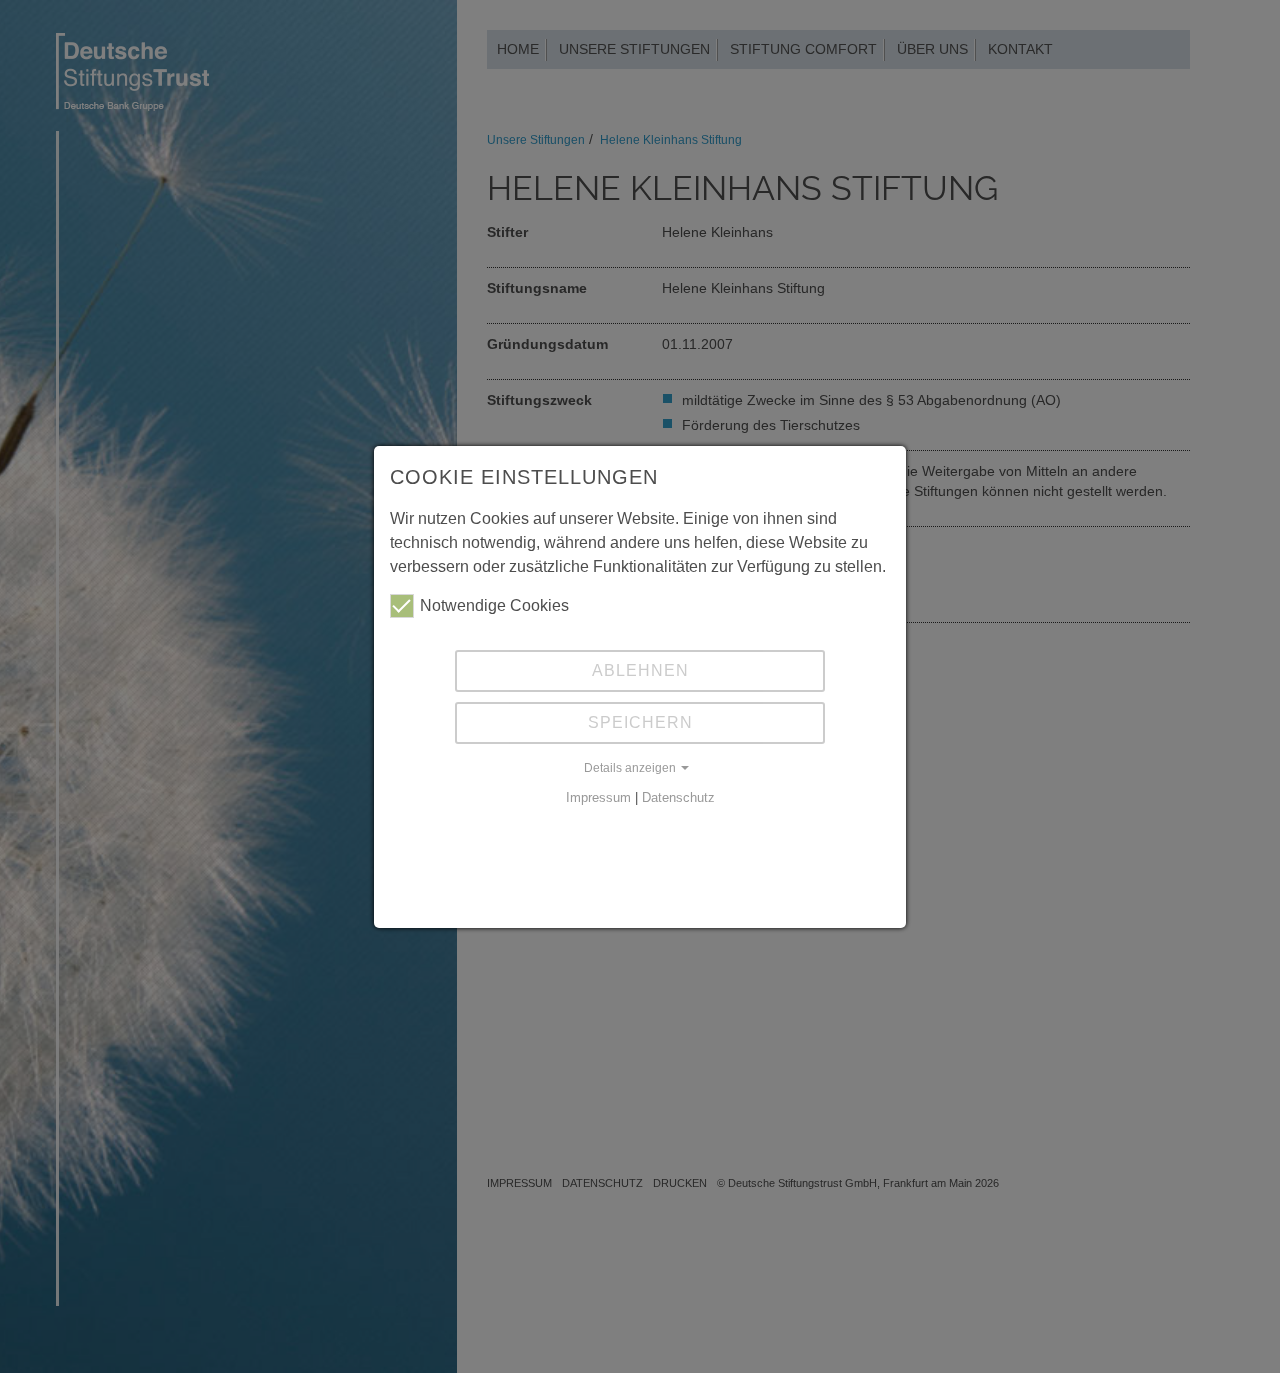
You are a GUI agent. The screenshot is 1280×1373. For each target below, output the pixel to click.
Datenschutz (678, 797)
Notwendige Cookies (494, 605)
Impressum (598, 797)
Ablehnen (640, 670)
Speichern (640, 722)
